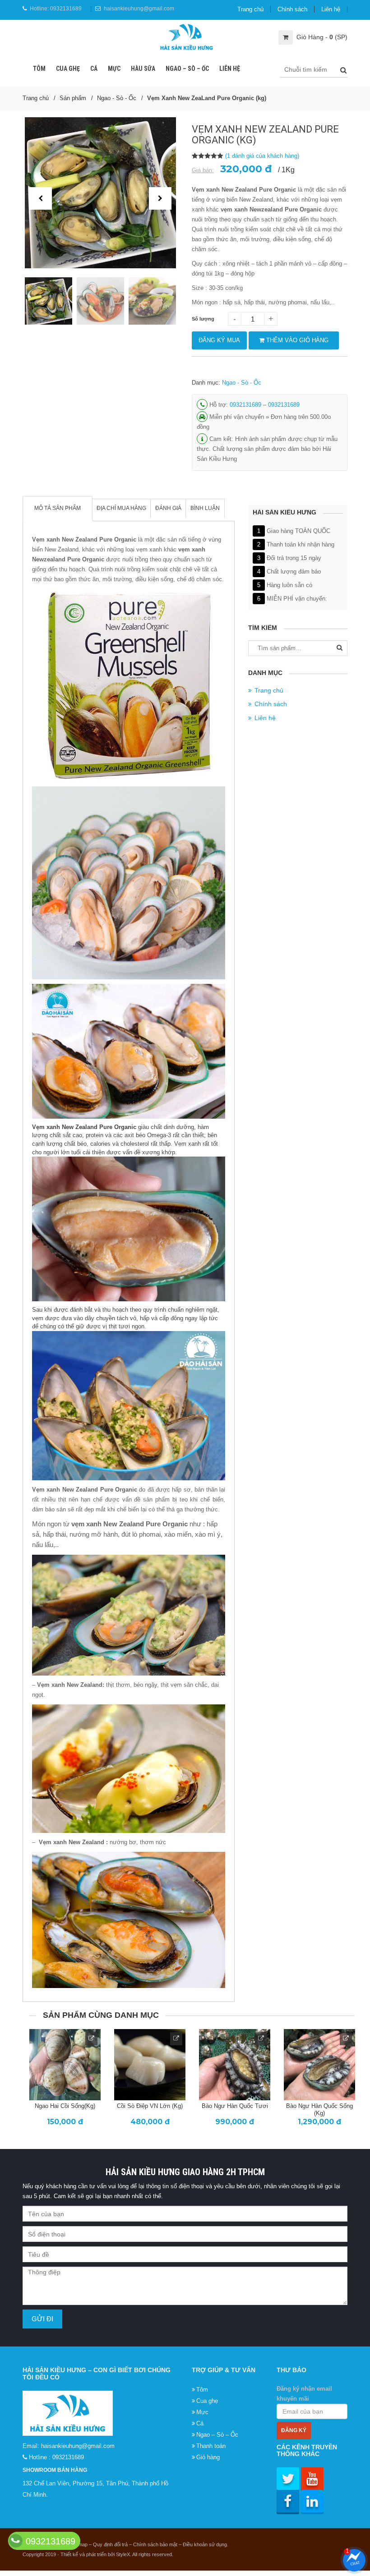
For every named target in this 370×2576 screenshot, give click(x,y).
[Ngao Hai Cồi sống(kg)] (65, 2065)
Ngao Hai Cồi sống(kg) (65, 2106)
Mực (114, 69)
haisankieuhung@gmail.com (139, 9)
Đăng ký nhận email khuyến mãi (304, 2394)
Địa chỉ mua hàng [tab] (121, 508)
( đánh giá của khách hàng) (262, 156)
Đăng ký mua (219, 340)
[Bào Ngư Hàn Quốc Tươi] (235, 2065)
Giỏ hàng (208, 2457)
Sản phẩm (73, 98)
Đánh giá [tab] (168, 508)
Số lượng (203, 319)
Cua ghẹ (68, 69)
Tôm (39, 69)
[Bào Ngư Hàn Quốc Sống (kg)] (319, 2065)
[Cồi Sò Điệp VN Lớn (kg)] (150, 2065)
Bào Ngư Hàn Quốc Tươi (235, 2106)
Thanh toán (211, 2446)
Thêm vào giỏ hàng (296, 340)
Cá (94, 69)
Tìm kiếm (340, 650)
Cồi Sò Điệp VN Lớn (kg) (150, 2106)
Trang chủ (250, 9)
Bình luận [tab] (205, 508)
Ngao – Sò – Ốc (187, 69)
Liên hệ (331, 9)
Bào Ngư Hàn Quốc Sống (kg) (319, 2109)
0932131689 (66, 9)
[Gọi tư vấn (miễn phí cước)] (16, 2541)
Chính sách (292, 9)
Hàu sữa (143, 69)
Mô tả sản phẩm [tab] (58, 508)
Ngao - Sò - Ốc (117, 98)
